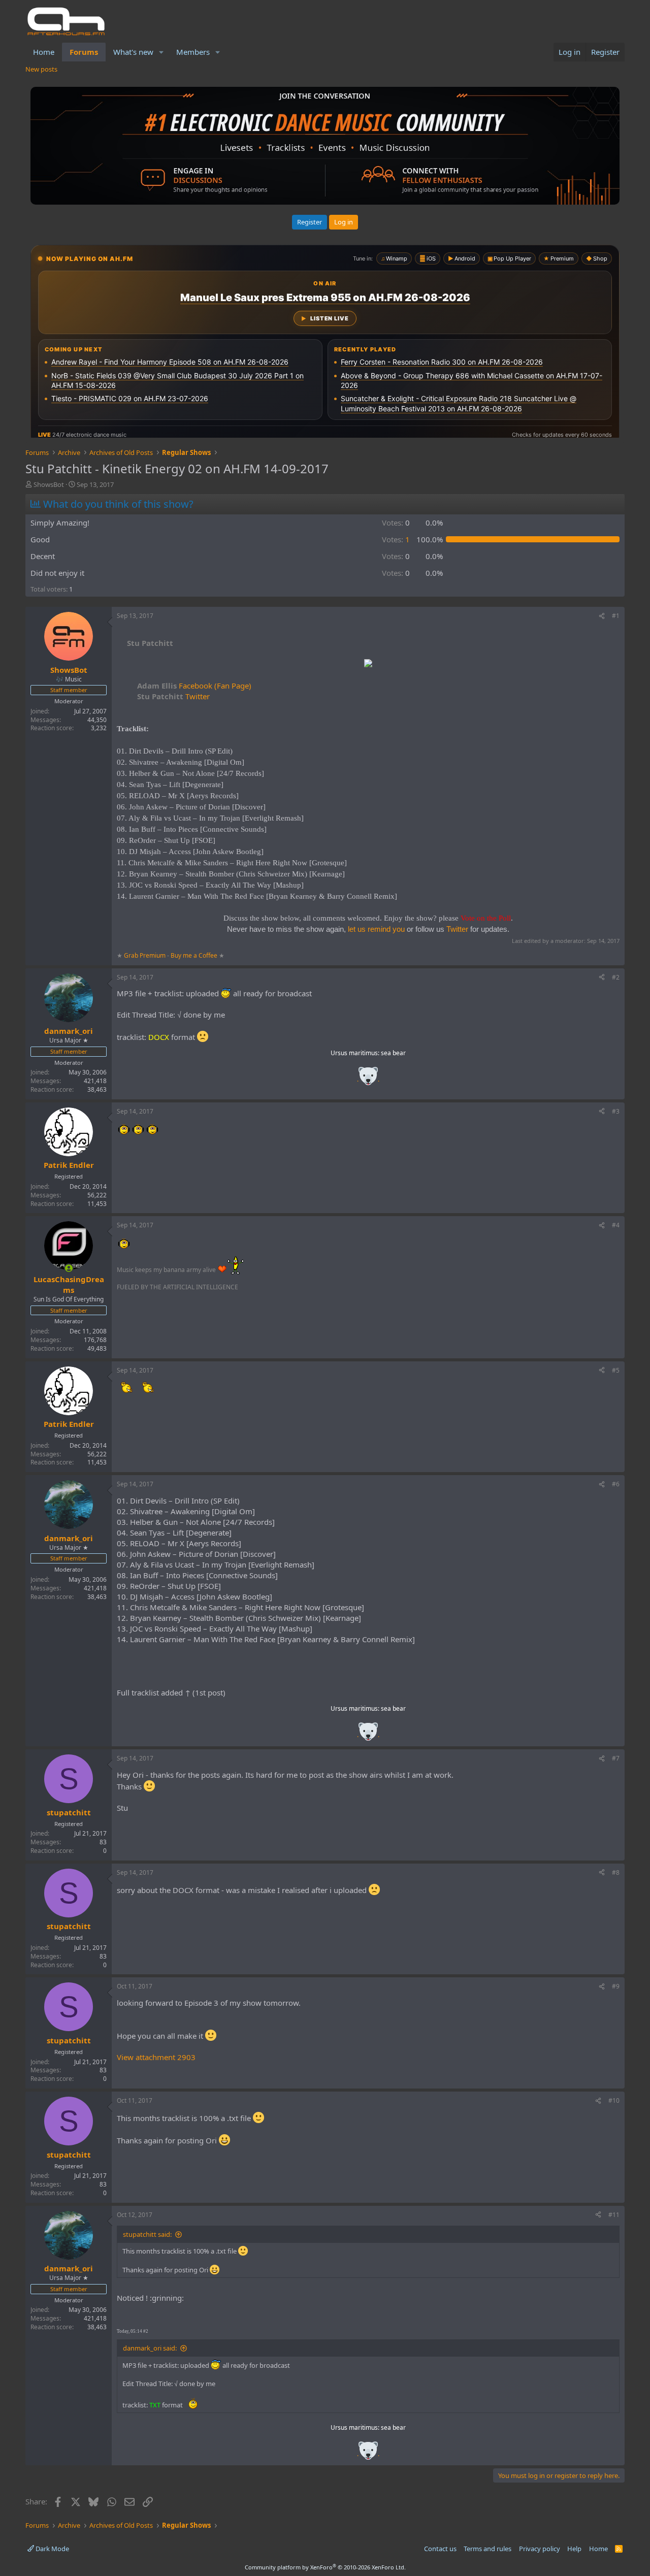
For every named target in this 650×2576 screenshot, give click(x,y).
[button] (161, 52)
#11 (614, 2215)
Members (193, 52)
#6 (616, 1484)
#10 (614, 2100)
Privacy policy (540, 2549)
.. (368, 1079)
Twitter (173, 696)
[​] (368, 664)
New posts (41, 69)
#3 (616, 1111)
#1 (616, 616)
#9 (616, 1986)
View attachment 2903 (156, 2057)
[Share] (602, 616)
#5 (616, 1370)
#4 (616, 1225)
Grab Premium (145, 955)
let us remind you (376, 929)
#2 (616, 977)
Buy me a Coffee (194, 955)
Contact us (440, 2549)
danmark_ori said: (150, 2348)
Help (574, 2549)
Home (44, 52)
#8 (616, 1872)
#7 (616, 1758)
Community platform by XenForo (325, 2567)
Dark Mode (52, 2549)
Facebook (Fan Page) (194, 686)
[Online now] (69, 1268)
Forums (84, 52)
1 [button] (396, 539)
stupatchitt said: (147, 2234)
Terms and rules (487, 2549)
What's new (133, 52)
